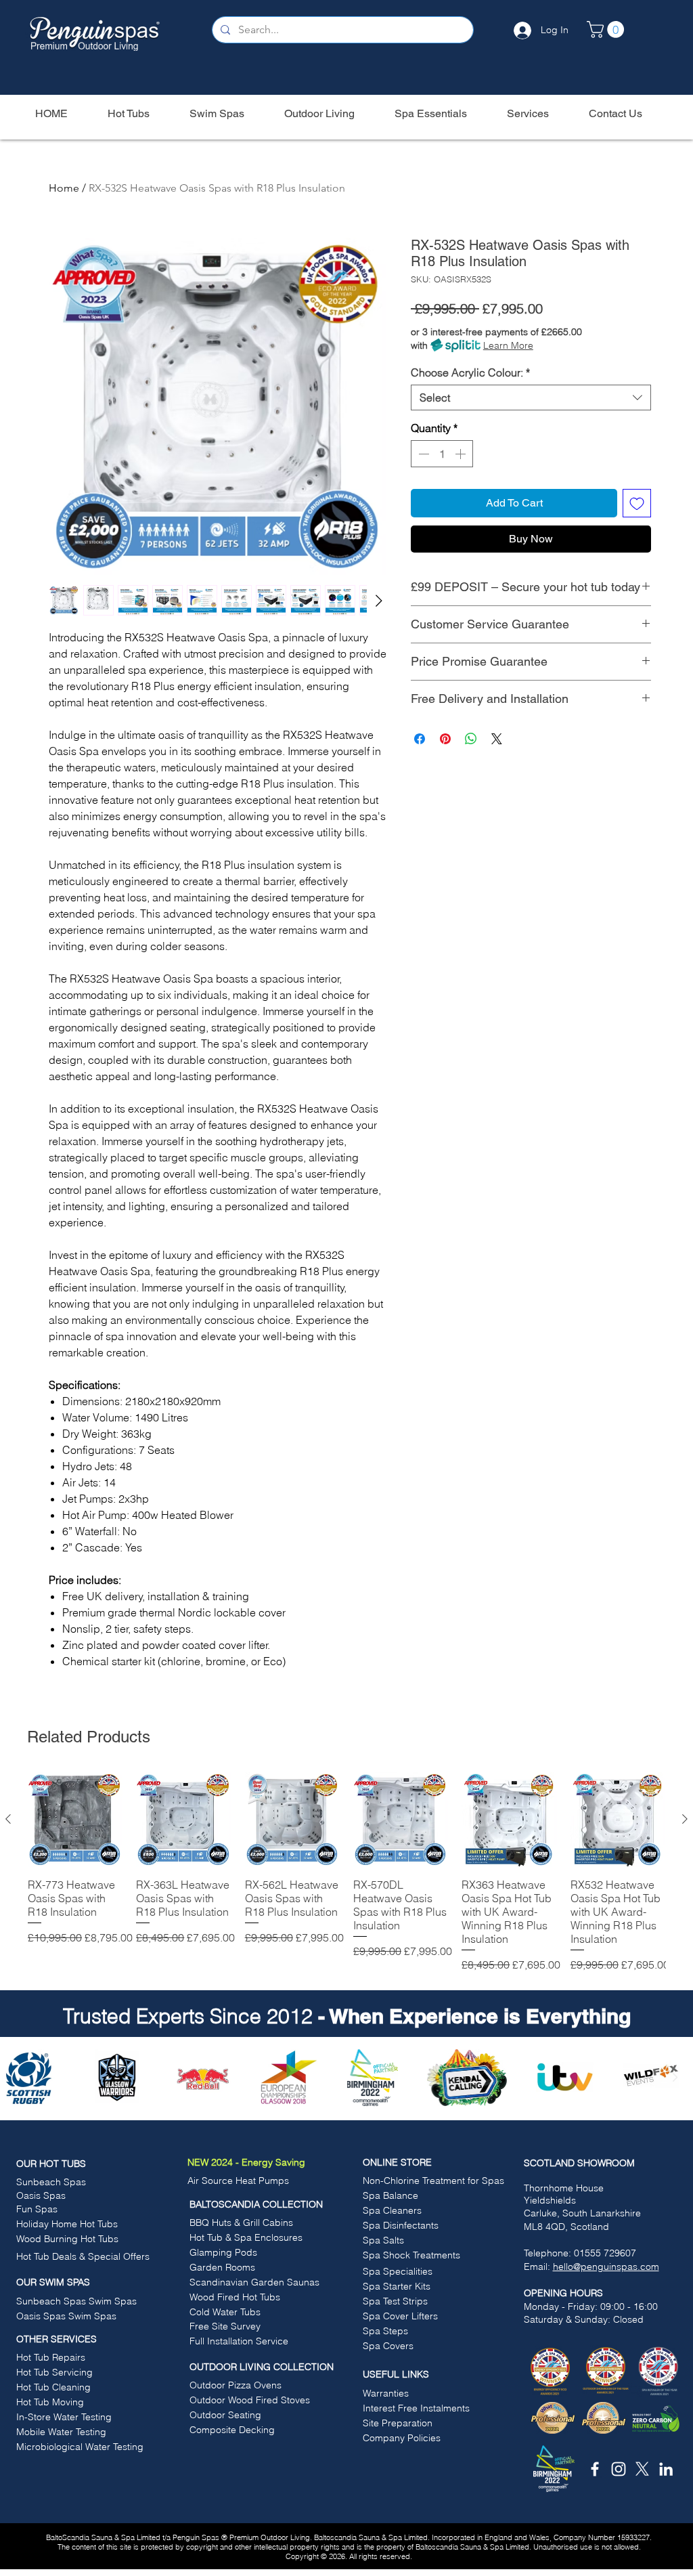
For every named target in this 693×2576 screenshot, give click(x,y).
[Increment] (462, 454)
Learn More (508, 345)
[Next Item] (675, 2078)
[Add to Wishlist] (637, 503)
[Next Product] (685, 1819)
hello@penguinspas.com (606, 2267)
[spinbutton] (442, 454)
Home (64, 188)
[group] (346, 1872)
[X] (642, 2469)
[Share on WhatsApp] (471, 739)
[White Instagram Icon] (619, 2469)
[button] (607, 29)
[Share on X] (497, 739)
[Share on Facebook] (420, 739)
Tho (532, 2188)
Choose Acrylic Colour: (470, 372)
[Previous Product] (8, 1819)
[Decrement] (422, 454)
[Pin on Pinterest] (445, 739)
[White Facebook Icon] (595, 2469)
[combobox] (531, 398)
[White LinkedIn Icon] (666, 2469)
